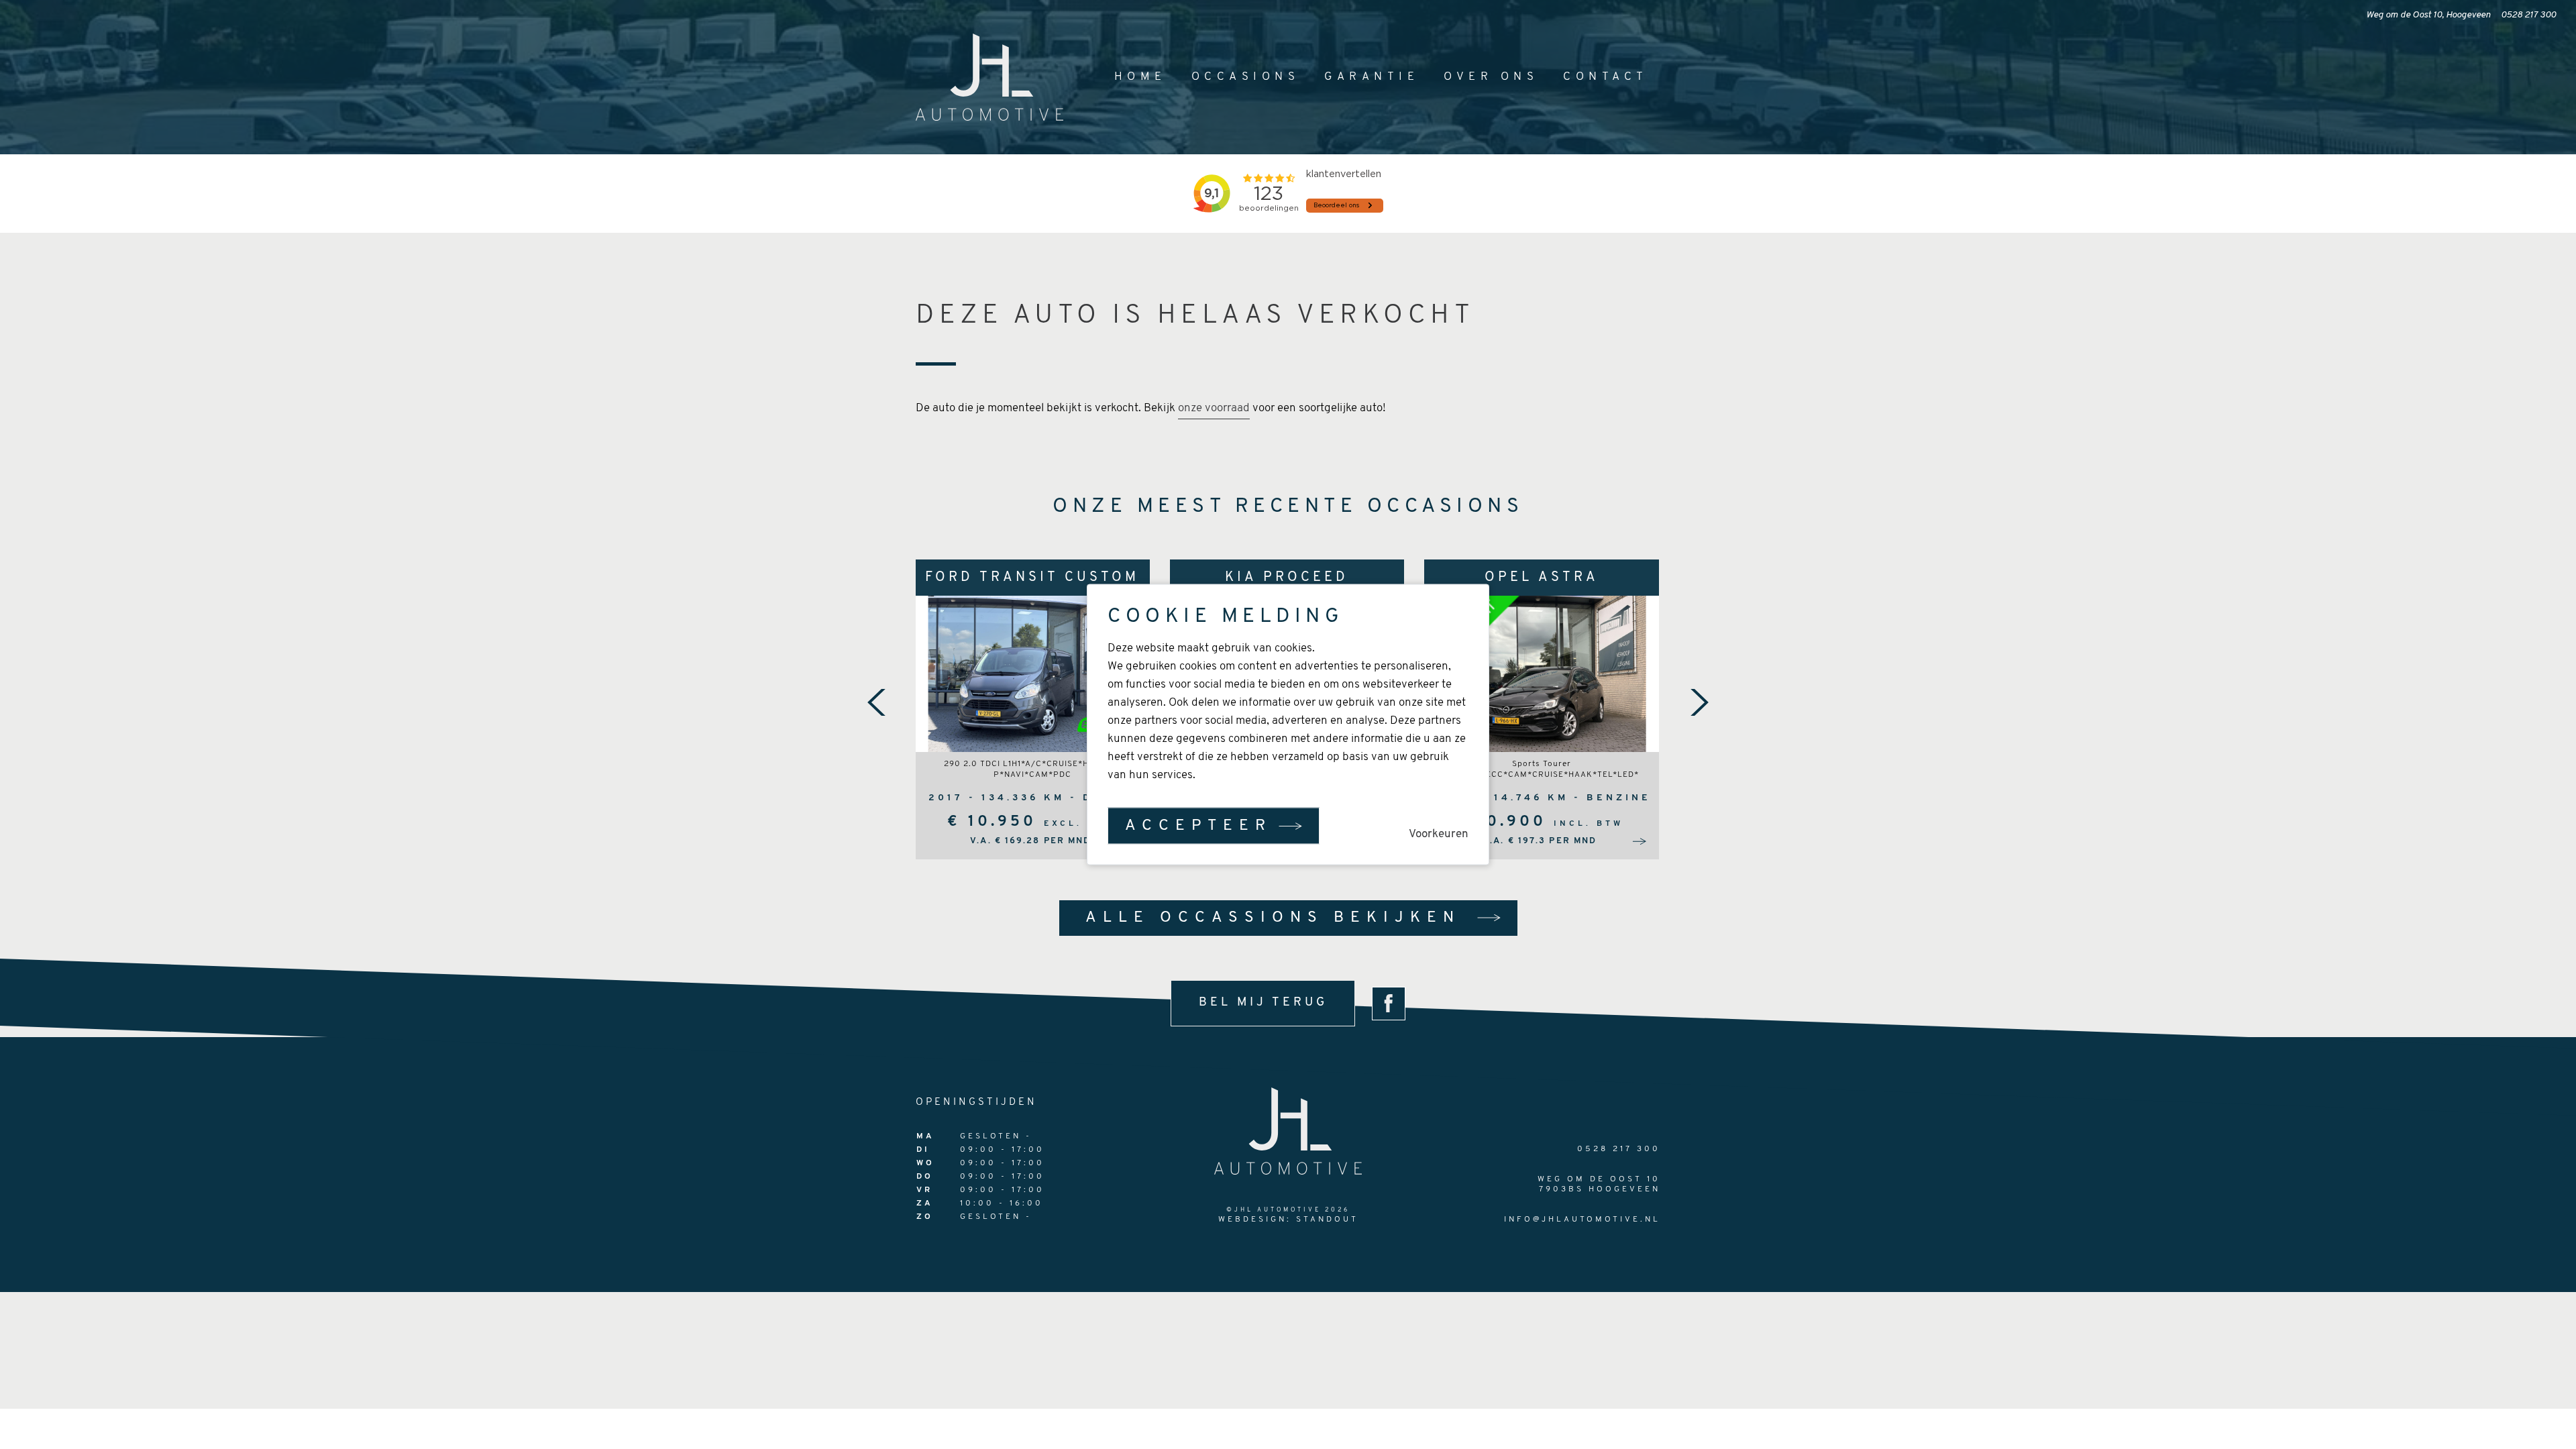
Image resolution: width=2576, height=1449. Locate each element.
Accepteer (1198, 826)
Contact (1606, 77)
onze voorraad (1214, 408)
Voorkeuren (1439, 834)
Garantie (1372, 77)
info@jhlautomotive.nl (1582, 1220)
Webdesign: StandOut (1288, 1220)
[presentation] (877, 702)
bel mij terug (1263, 1003)
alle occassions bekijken (1273, 918)
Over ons (1491, 77)
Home (1140, 77)
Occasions (1246, 77)
